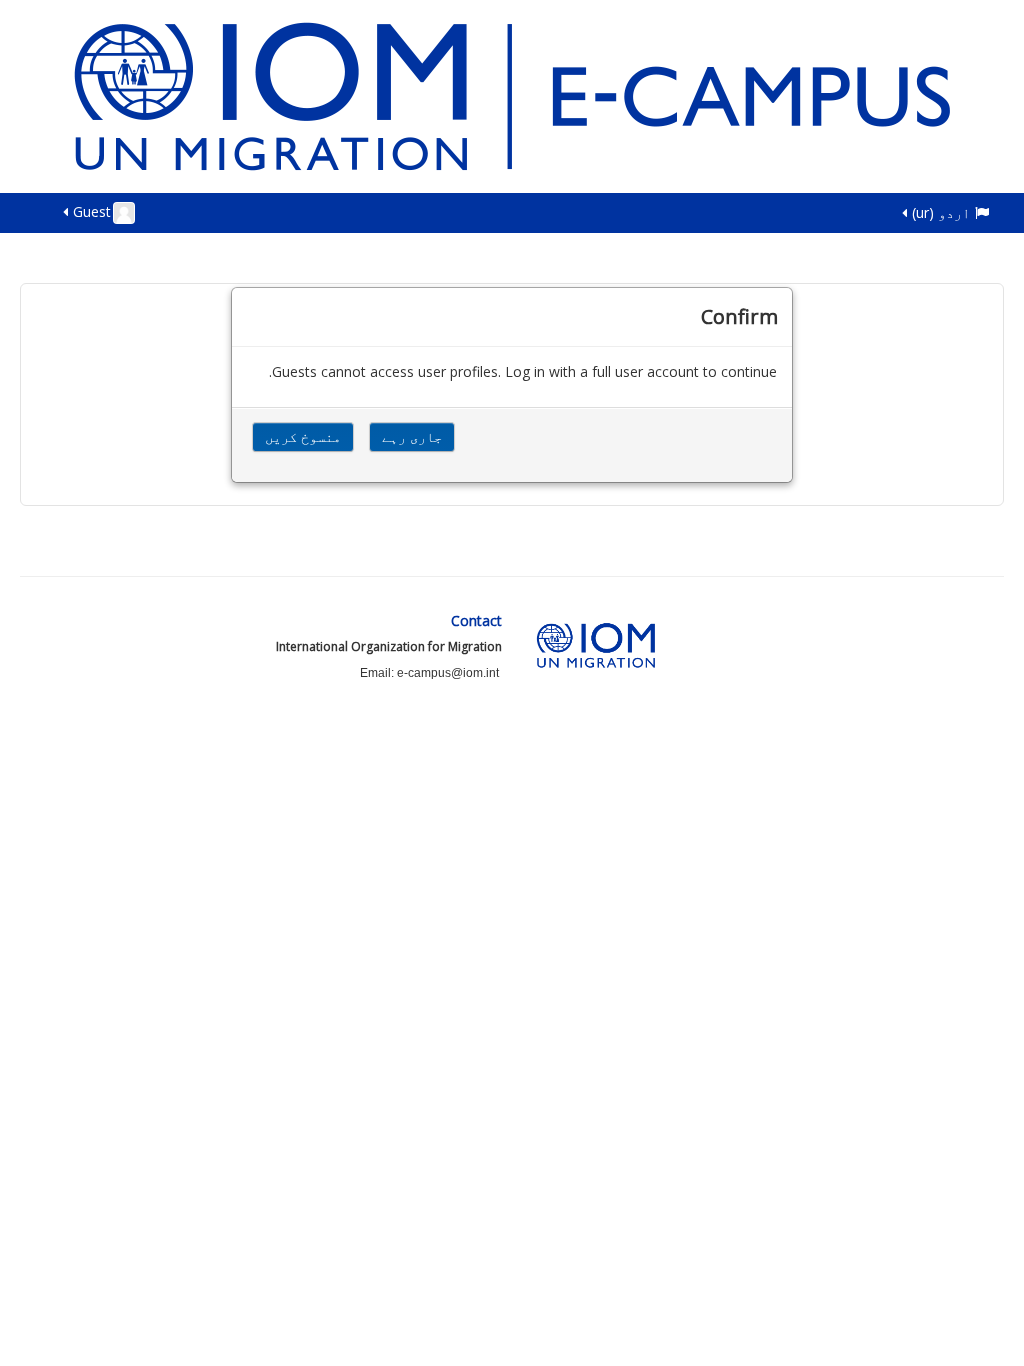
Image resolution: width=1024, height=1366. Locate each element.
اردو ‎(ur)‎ (941, 212)
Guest (92, 211)
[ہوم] (512, 94)
